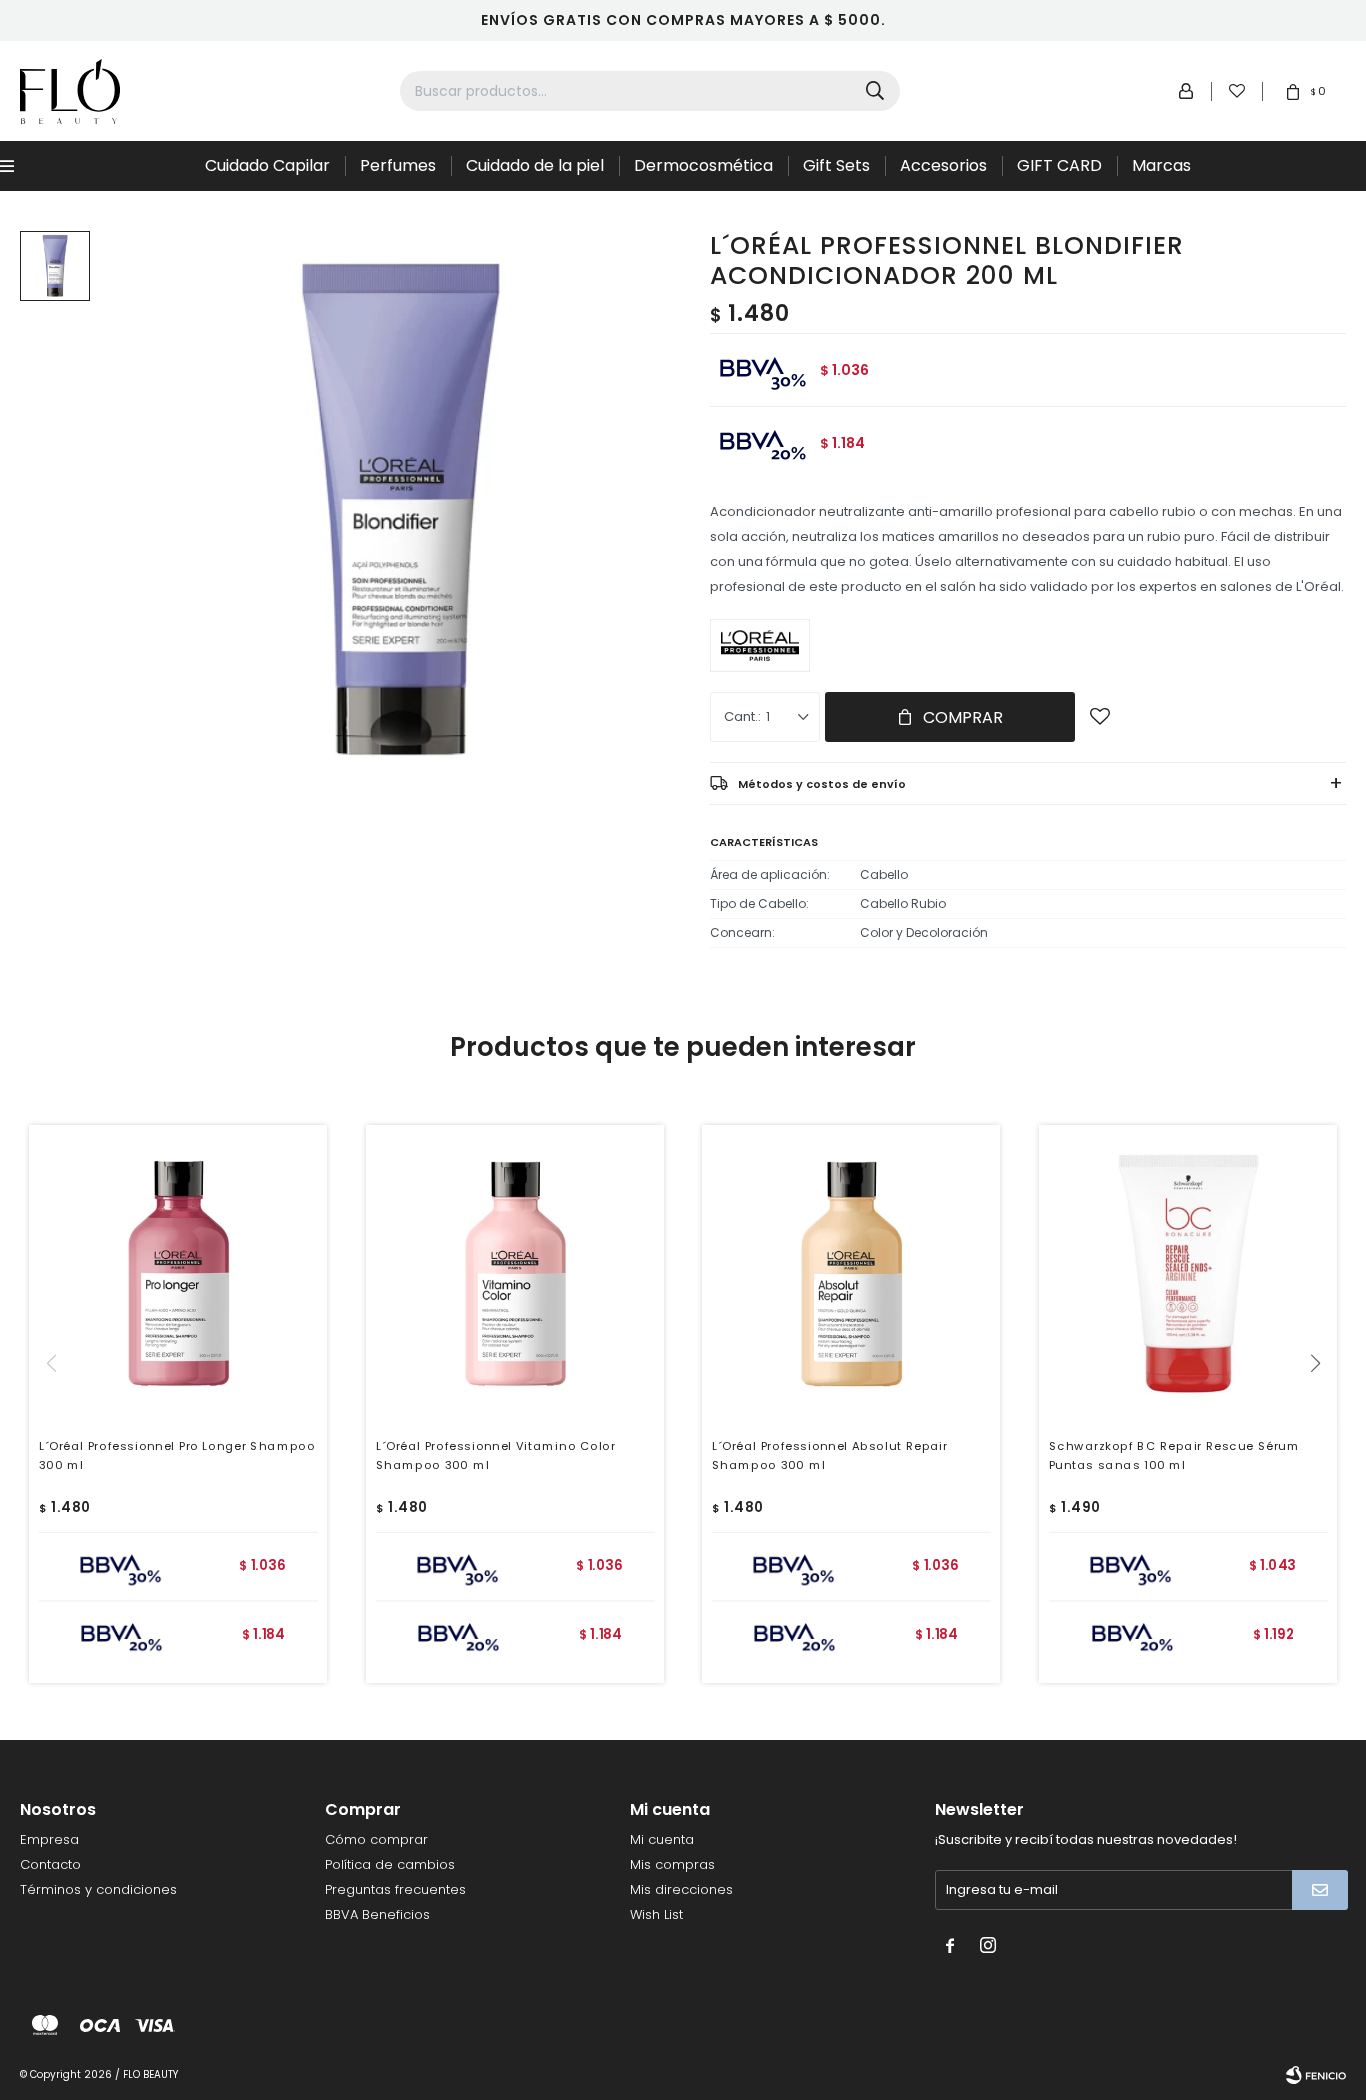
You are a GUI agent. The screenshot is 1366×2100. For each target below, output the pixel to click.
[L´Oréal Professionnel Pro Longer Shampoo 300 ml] (178, 1274)
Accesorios (943, 165)
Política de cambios (390, 1864)
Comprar (963, 717)
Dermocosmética (703, 165)
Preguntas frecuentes (395, 1889)
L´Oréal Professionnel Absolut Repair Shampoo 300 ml (830, 1454)
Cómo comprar (376, 1839)
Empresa (49, 1839)
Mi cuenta (662, 1839)
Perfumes (398, 165)
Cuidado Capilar (267, 165)
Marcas (1161, 165)
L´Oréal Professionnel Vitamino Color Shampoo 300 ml (495, 1454)
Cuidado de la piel (535, 165)
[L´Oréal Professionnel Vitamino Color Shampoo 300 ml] (515, 1274)
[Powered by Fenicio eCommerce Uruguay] (1316, 2075)
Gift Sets (836, 165)
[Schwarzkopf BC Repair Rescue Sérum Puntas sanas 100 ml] (1188, 1274)
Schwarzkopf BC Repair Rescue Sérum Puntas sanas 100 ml (1173, 1454)
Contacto (50, 1864)
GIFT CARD (1059, 165)
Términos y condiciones (98, 1889)
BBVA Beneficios (377, 1914)
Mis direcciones (681, 1889)
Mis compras (672, 1864)
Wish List (656, 1914)
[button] (1322, 1404)
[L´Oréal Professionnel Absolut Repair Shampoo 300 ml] (851, 1274)
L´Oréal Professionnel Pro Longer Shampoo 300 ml (177, 1454)
